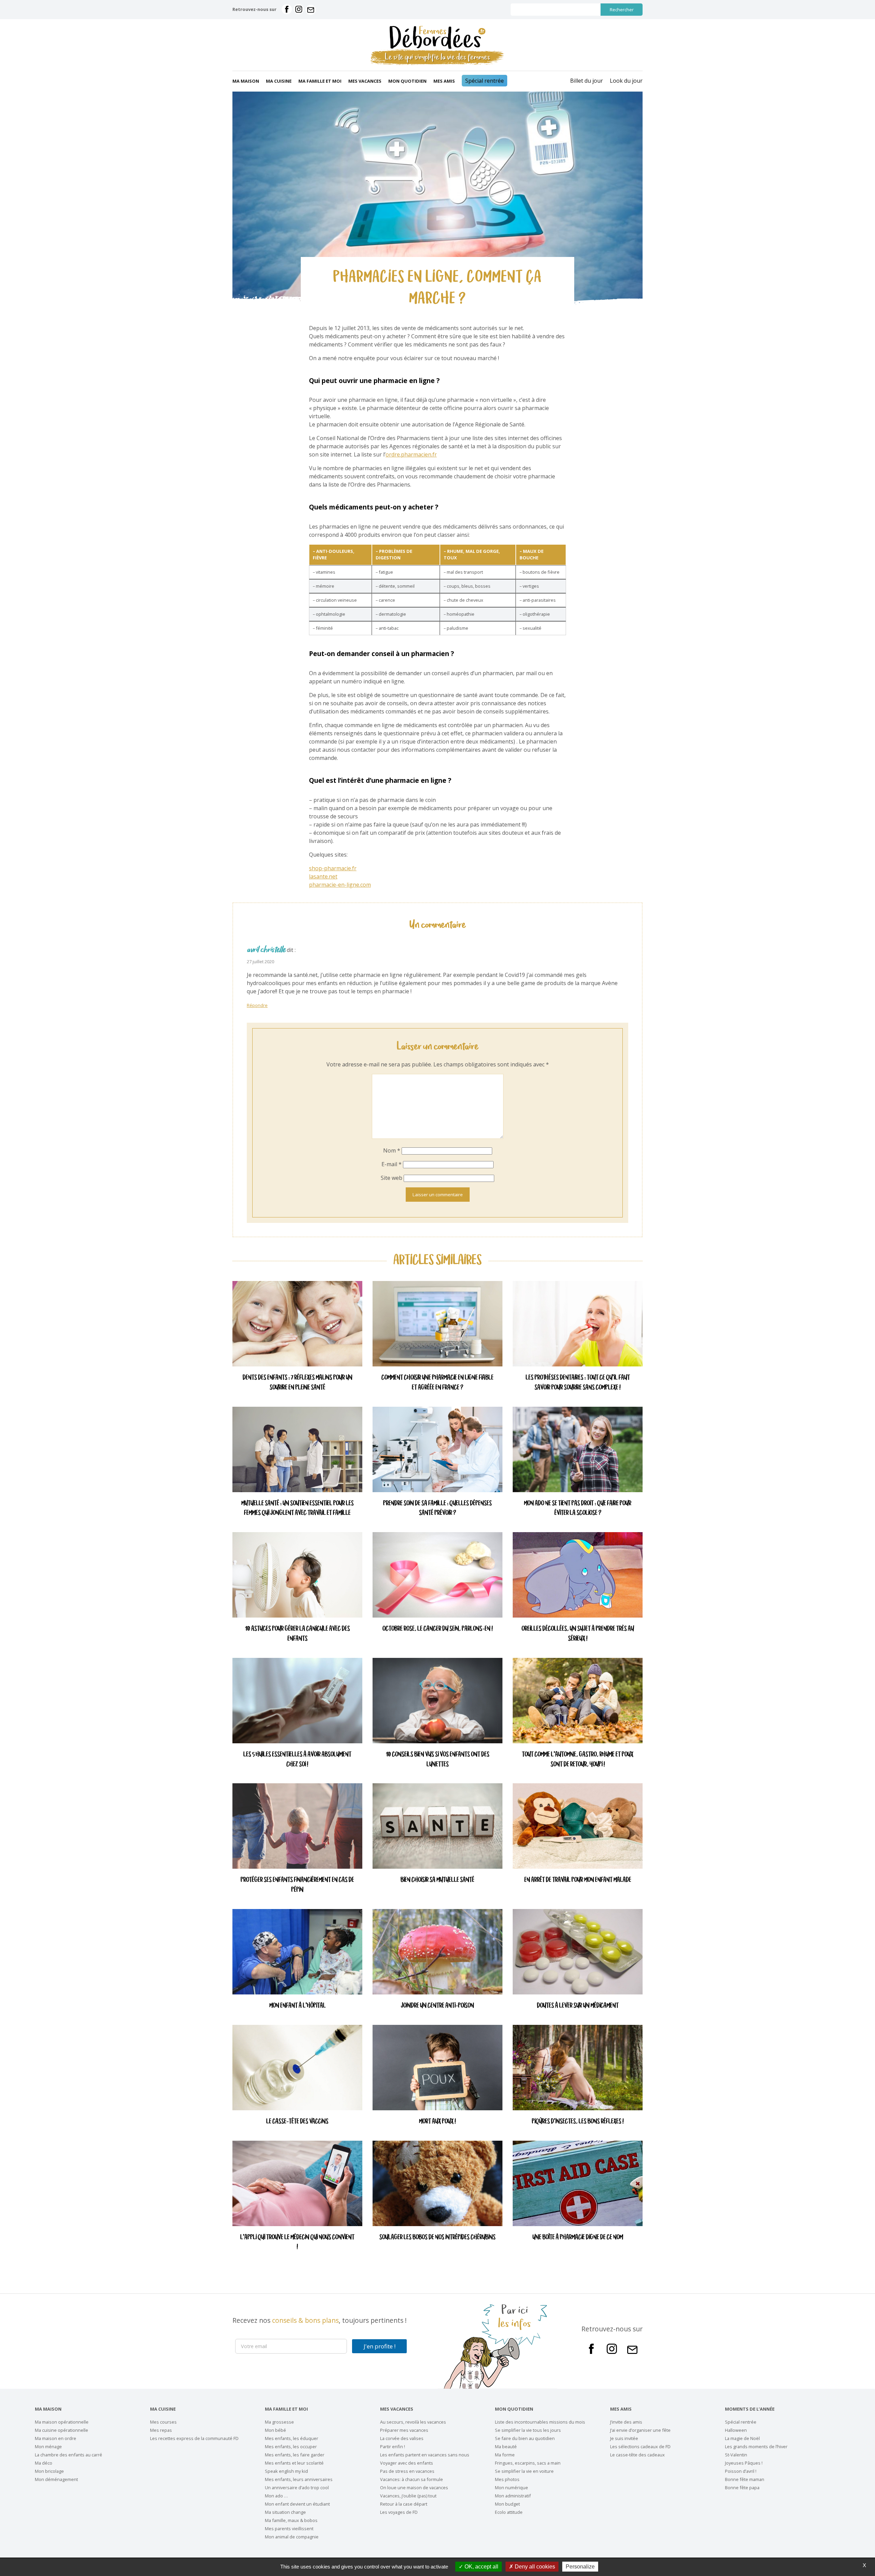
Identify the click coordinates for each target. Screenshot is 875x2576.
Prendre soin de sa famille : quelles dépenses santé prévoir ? (437, 1509)
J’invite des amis (626, 2422)
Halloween (736, 2430)
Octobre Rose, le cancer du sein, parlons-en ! (438, 1629)
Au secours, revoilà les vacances (413, 2422)
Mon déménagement (56, 2479)
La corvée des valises (402, 2438)
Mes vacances (365, 81)
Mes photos (507, 2479)
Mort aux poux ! (437, 2122)
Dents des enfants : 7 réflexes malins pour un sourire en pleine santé (298, 1383)
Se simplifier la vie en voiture (524, 2471)
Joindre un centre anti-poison (437, 2006)
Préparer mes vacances (404, 2430)
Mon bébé (275, 2430)
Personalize (580, 2567)
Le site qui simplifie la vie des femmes (437, 57)
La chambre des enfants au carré (69, 2455)
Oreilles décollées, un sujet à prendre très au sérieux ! (578, 1634)
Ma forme (505, 2455)
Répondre (257, 1005)
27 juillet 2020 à (263, 962)
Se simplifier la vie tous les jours (528, 2430)
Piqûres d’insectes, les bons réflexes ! (578, 2122)
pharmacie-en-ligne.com (340, 885)
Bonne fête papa (742, 2488)
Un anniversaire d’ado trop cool (297, 2488)
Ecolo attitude (509, 2512)
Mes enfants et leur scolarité (294, 2463)
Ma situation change (285, 2512)
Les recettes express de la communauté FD (194, 2438)
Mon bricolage (49, 2471)
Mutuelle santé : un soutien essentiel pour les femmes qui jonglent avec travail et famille (298, 1509)
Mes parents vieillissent (289, 2529)
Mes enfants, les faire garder (295, 2455)
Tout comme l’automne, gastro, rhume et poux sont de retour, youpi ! (578, 1760)
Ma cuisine (279, 81)
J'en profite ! (380, 2346)
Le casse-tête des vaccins (297, 2122)
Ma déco (44, 2463)
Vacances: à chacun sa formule (412, 2479)
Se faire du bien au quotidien (525, 2438)
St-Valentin (736, 2455)
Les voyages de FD (399, 2512)
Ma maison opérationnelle (62, 2422)
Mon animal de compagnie (292, 2537)
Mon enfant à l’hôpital (298, 2006)
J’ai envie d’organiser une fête (640, 2430)
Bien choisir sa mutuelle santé (437, 1880)
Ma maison (246, 81)
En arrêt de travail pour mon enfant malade (578, 1880)
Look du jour (626, 81)
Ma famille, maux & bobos (291, 2520)
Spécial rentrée (484, 81)
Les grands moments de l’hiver (756, 2446)
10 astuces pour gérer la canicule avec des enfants (298, 1634)
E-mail (392, 1164)
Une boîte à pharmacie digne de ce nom (578, 2238)
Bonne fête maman (745, 2479)
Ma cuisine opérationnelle (62, 2430)
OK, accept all (481, 2567)
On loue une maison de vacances (414, 2488)
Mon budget (507, 2504)
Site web (392, 1178)
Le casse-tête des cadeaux (637, 2455)
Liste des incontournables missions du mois (540, 2422)
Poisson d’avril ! (741, 2471)
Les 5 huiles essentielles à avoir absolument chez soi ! (297, 1760)
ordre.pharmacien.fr (411, 454)
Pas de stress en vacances (407, 2471)
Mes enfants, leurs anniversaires (299, 2479)
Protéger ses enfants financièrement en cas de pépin (297, 1885)
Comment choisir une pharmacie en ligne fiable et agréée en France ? (437, 1383)
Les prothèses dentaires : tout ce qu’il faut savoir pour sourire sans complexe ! (578, 1383)
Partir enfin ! (393, 2446)
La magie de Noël (742, 2438)
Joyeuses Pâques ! (744, 2463)
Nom (392, 1150)
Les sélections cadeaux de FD (640, 2446)
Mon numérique (511, 2488)
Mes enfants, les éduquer (292, 2438)
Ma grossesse (279, 2422)
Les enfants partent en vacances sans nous (425, 2455)
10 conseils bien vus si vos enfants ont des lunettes (438, 1760)
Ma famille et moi (320, 81)
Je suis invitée (624, 2438)
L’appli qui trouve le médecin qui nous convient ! (297, 2243)
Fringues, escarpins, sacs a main (528, 2463)
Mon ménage (48, 2446)
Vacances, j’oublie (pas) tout (408, 2496)
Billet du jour (587, 81)
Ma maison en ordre (56, 2438)
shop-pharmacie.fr (333, 868)
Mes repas (161, 2430)
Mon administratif (513, 2496)
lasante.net (323, 876)
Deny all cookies (534, 2567)
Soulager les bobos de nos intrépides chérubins (437, 2238)
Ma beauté (506, 2446)
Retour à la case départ (404, 2504)
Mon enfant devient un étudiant (297, 2504)
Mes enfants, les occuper (291, 2446)
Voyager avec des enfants (407, 2463)
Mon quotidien (407, 81)
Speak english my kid (286, 2471)
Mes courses (163, 2422)
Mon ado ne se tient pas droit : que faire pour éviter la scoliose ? (578, 1509)
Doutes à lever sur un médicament (578, 2006)
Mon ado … (276, 2496)
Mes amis (444, 81)
